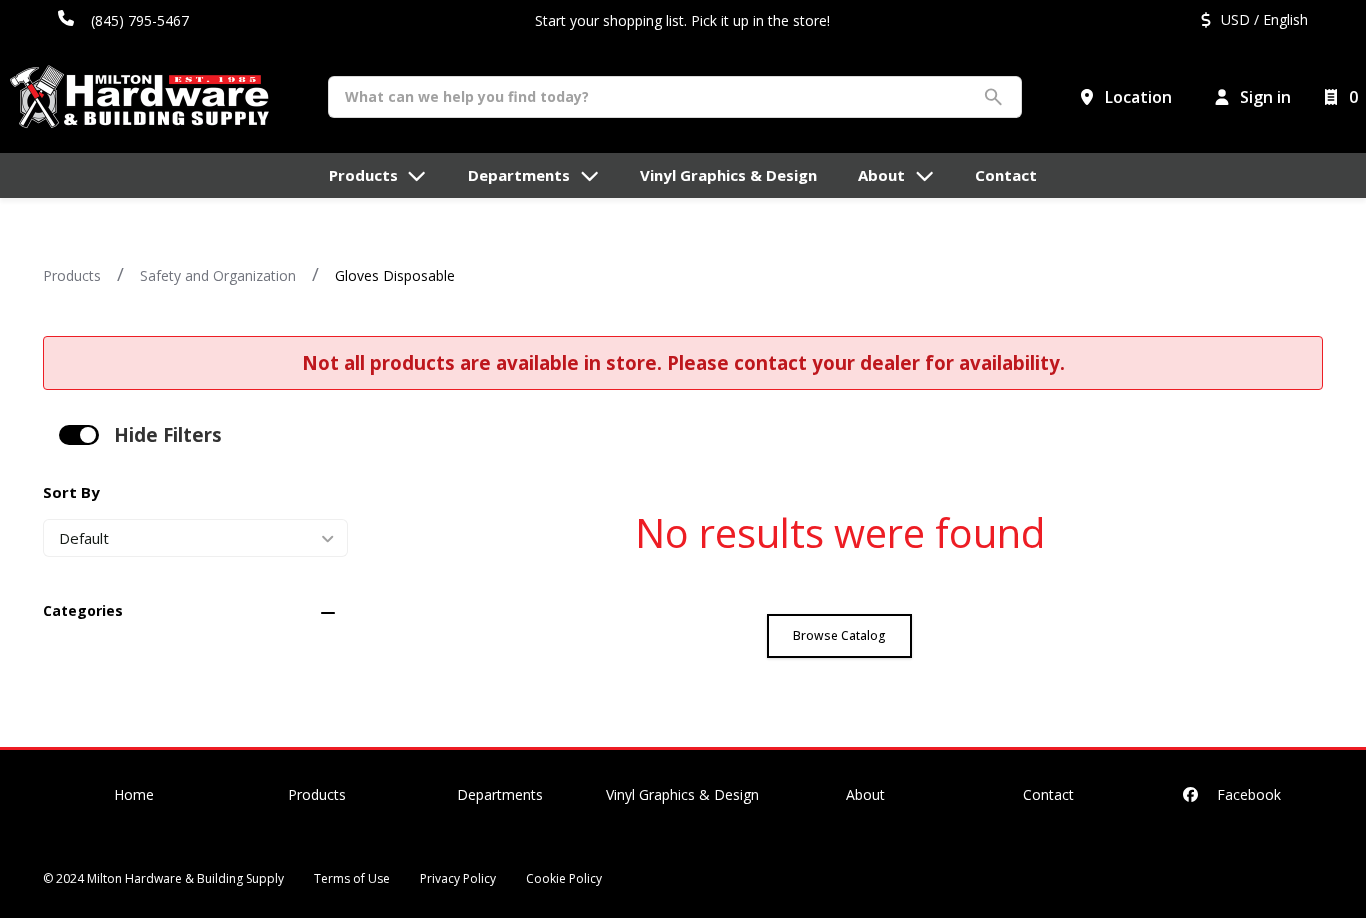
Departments (500, 794)
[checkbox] (79, 435)
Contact (1048, 794)
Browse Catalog (839, 635)
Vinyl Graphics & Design (682, 794)
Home (134, 794)
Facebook (1247, 794)
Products (72, 275)
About (865, 794)
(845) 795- (124, 20)
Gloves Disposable (395, 275)
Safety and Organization (218, 275)
